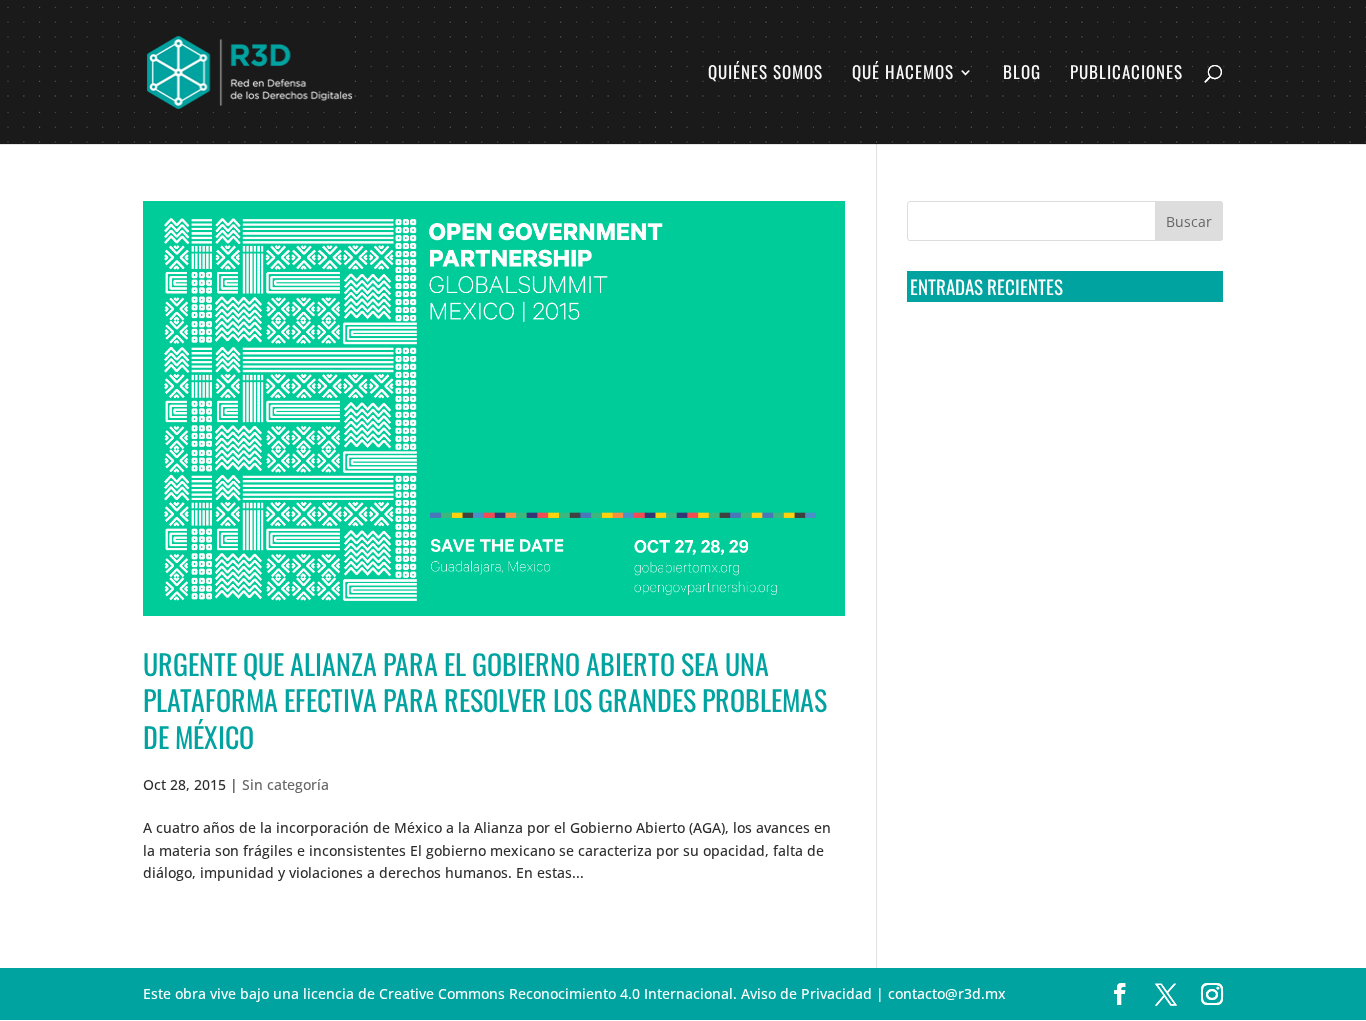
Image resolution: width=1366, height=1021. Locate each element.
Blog (1022, 74)
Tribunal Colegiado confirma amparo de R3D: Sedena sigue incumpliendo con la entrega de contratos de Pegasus (1061, 355)
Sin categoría (285, 784)
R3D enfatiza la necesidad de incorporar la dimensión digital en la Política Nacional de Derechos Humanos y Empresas (1052, 652)
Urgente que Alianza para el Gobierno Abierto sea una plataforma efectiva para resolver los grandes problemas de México (485, 700)
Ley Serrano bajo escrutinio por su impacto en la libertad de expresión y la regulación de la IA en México (1061, 577)
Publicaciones (1126, 74)
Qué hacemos (903, 74)
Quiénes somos (765, 74)
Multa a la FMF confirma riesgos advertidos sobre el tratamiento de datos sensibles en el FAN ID (1058, 429)
